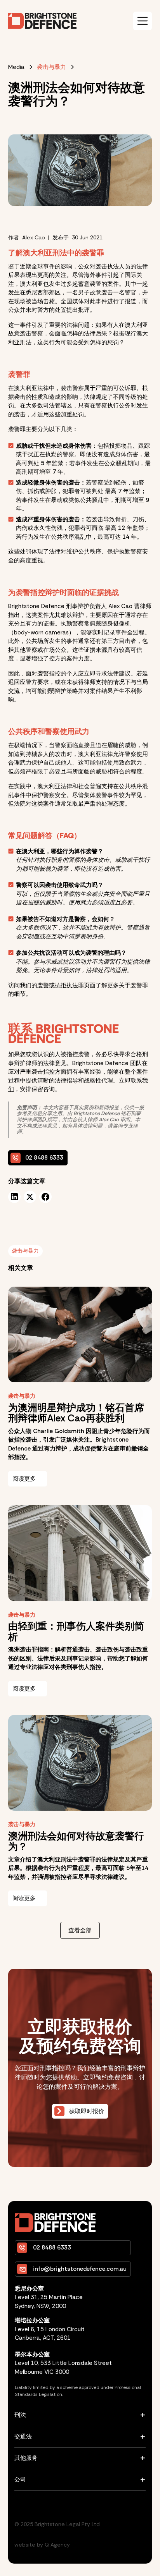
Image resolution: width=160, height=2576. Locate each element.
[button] (143, 21)
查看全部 (80, 1930)
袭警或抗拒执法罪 (61, 985)
